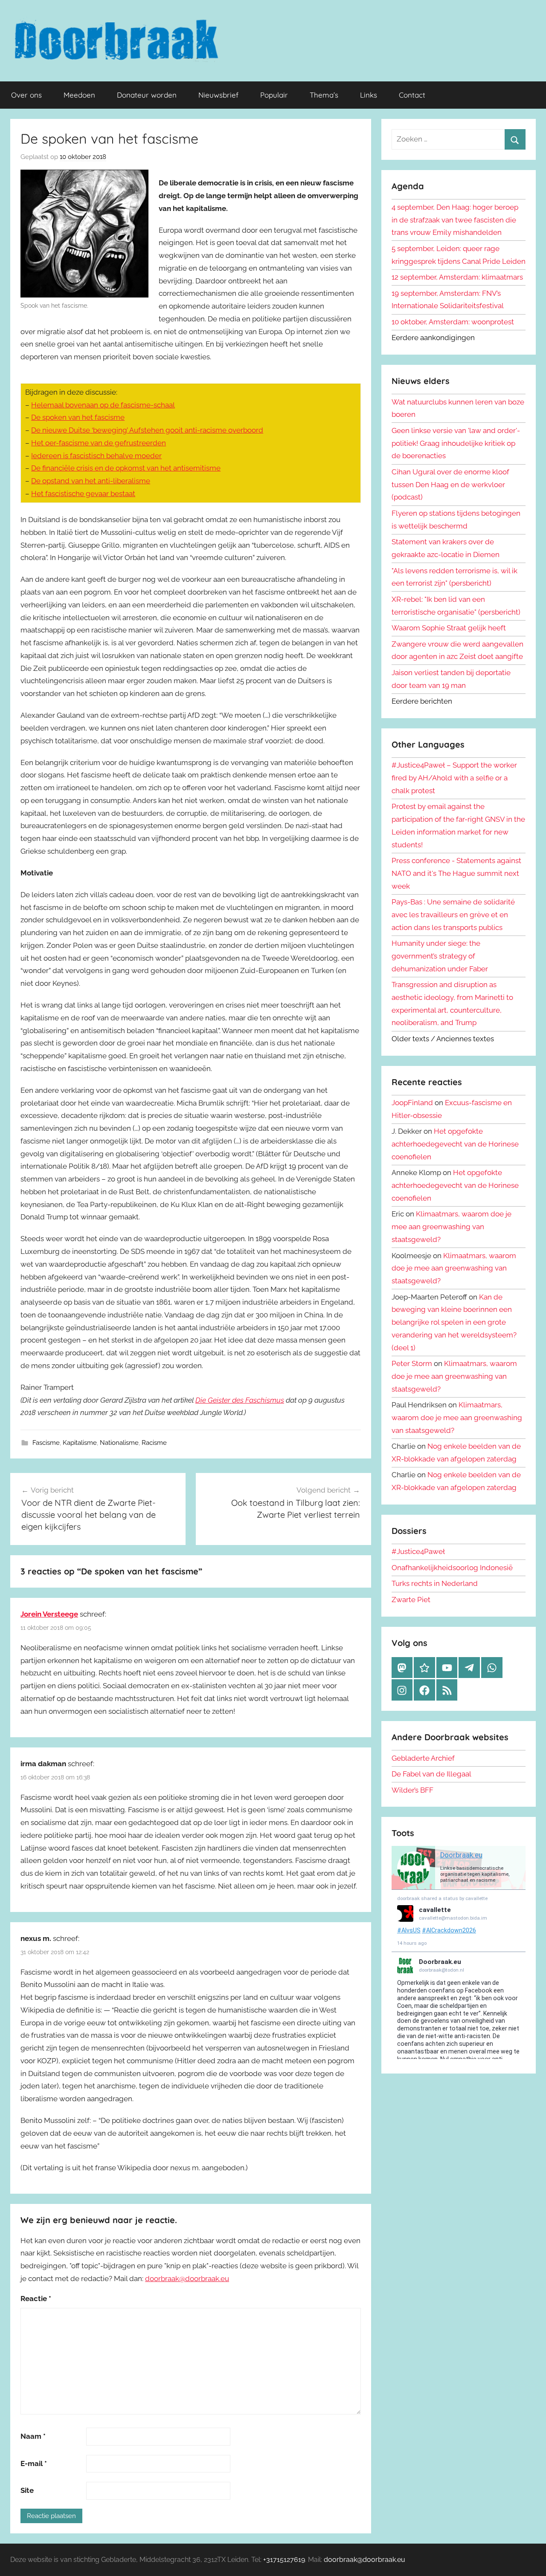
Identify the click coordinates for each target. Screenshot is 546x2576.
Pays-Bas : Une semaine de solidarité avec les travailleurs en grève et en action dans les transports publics (453, 915)
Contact (412, 95)
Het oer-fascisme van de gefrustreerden (99, 443)
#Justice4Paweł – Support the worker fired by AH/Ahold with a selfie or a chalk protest (454, 778)
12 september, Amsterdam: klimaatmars (457, 277)
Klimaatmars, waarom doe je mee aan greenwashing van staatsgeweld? (452, 1227)
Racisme (154, 1443)
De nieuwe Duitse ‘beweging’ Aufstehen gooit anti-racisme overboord (147, 430)
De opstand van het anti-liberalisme (91, 481)
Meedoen (79, 95)
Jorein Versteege (49, 1614)
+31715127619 (284, 2560)
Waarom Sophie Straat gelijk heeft (449, 628)
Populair (274, 95)
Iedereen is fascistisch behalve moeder (96, 456)
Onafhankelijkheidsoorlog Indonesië (452, 1568)
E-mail (34, 2463)
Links (369, 95)
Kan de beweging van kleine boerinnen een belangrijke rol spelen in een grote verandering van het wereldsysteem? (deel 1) (454, 1322)
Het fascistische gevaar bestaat (83, 494)
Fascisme (46, 1443)
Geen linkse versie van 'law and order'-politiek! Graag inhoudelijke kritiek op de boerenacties (456, 443)
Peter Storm (412, 1363)
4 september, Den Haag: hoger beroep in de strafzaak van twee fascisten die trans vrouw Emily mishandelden (455, 220)
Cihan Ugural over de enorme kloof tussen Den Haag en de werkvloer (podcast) (450, 485)
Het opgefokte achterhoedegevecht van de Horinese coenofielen (455, 1144)
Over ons (26, 95)
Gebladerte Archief (423, 1758)
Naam (33, 2436)
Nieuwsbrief (218, 95)
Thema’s (324, 95)
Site (27, 2490)
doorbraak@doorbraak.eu (187, 2279)
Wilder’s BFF (412, 1790)
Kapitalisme (80, 1443)
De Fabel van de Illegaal (431, 1774)
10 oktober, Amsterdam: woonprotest (453, 322)
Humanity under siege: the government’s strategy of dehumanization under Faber (440, 956)
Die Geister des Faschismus (240, 1400)
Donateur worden (147, 95)
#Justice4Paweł (418, 1551)
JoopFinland (412, 1103)
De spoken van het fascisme (78, 417)
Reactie (36, 2299)
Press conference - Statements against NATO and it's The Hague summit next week (456, 873)
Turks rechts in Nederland (435, 1583)
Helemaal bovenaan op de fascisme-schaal (103, 405)
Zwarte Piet (411, 1600)
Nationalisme (119, 1443)
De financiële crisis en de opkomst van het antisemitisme (126, 468)
